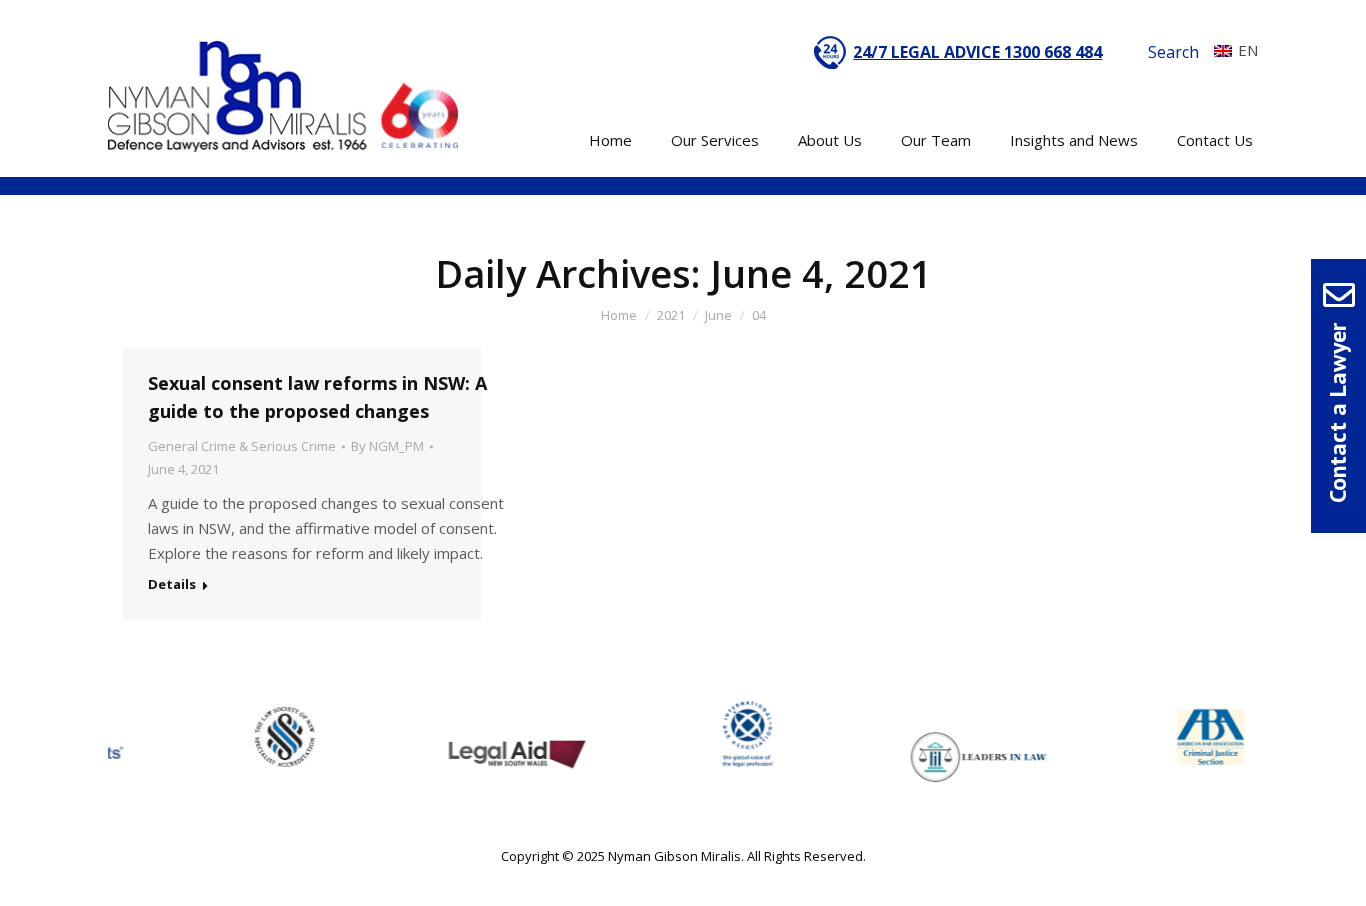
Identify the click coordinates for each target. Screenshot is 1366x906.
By (387, 446)
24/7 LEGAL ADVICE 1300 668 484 (977, 52)
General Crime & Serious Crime (242, 446)
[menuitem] (1231, 50)
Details (172, 584)
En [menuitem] (1248, 50)
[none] (1231, 50)
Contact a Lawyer (1337, 413)
